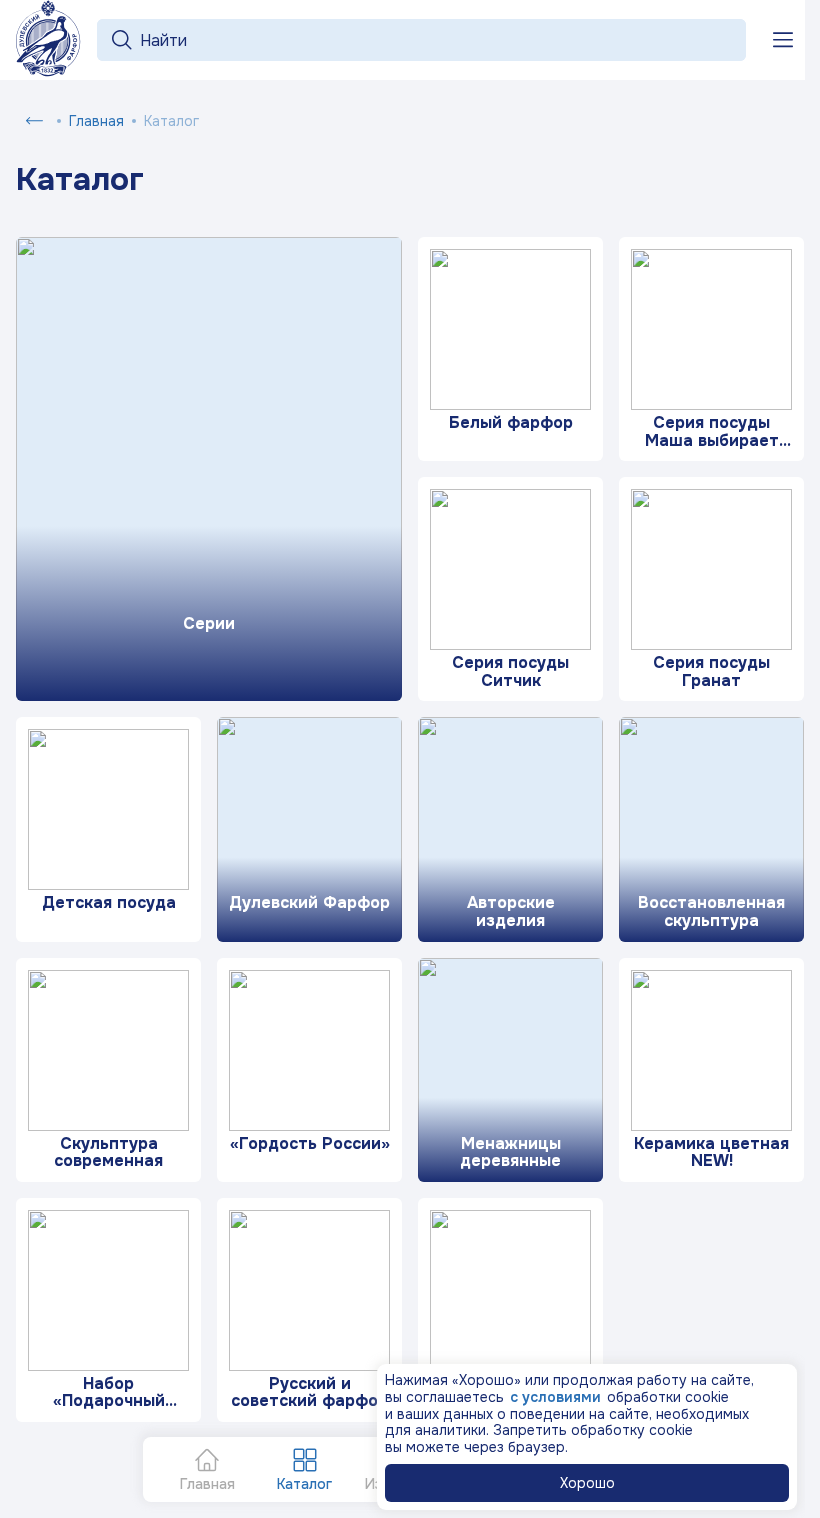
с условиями (555, 1397)
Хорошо (587, 1483)
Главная (96, 121)
